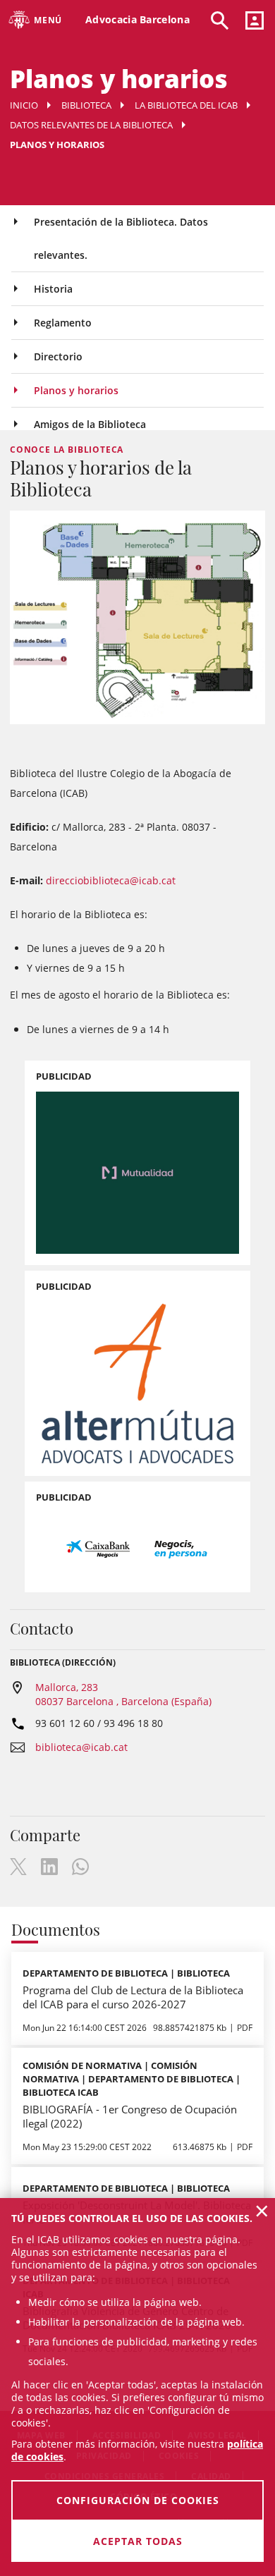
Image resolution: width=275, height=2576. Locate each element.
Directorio (58, 356)
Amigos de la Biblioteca (90, 424)
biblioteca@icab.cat (81, 1747)
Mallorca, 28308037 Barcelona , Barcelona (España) (123, 1694)
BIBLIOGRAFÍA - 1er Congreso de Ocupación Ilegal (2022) (130, 2116)
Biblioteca (86, 105)
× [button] (262, 2211)
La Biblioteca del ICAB (186, 105)
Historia (53, 289)
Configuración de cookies (138, 2500)
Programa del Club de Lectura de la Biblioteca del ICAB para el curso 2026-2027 (133, 1997)
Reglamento (63, 323)
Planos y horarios (76, 390)
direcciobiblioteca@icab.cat (111, 880)
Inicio (24, 105)
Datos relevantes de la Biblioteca (91, 125)
